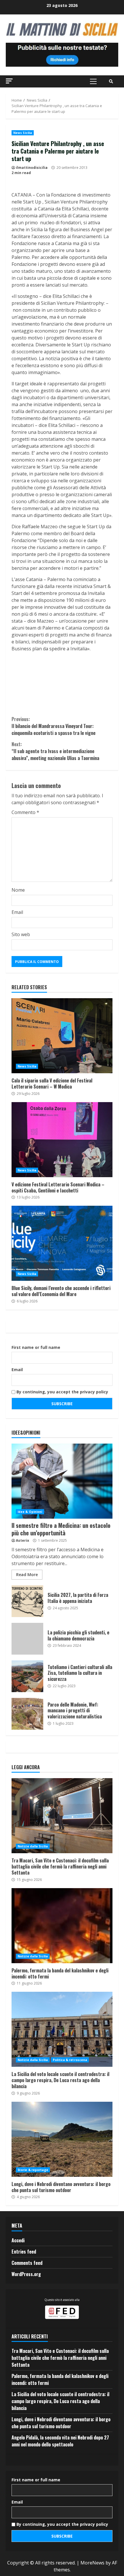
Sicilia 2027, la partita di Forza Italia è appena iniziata (27, 1601)
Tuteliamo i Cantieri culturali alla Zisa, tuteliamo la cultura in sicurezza (27, 1676)
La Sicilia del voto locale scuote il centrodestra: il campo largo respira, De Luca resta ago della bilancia (62, 2029)
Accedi (18, 2240)
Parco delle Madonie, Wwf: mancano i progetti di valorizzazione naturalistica (27, 1714)
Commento (25, 812)
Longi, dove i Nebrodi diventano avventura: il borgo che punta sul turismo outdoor (62, 2139)
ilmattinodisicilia (32, 168)
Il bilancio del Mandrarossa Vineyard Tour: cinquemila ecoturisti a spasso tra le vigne (53, 726)
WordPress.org (26, 2274)
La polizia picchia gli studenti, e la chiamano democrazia (27, 1639)
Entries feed (24, 2252)
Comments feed (27, 2263)
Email (17, 912)
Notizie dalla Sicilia (33, 1846)
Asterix (22, 1540)
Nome (18, 890)
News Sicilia (23, 133)
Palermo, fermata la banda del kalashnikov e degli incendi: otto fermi (62, 1926)
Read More (27, 1574)
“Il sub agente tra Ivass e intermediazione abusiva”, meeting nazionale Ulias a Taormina (55, 751)
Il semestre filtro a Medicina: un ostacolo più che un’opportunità (62, 1481)
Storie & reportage (33, 2170)
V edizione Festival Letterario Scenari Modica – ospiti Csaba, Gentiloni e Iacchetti (62, 1140)
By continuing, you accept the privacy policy (62, 1392)
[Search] (111, 81)
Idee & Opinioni (30, 1512)
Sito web (21, 934)
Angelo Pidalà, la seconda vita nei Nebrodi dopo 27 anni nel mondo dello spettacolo (60, 2441)
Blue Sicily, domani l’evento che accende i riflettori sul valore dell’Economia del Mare (62, 1243)
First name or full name (36, 1347)
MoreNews (92, 2563)
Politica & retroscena (70, 2060)
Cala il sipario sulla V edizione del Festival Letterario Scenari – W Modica (62, 1036)
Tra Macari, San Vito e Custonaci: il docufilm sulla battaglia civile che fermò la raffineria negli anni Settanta (62, 1816)
